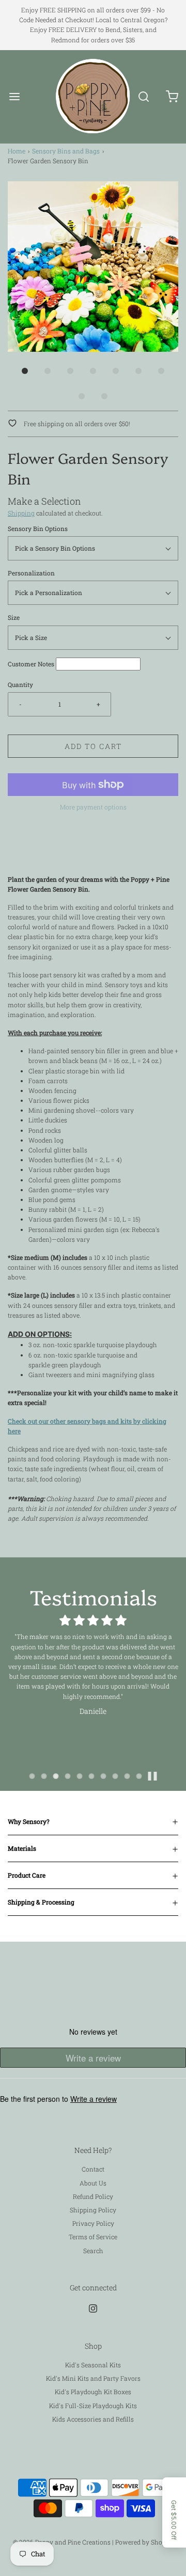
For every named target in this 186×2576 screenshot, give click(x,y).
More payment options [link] (93, 807)
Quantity (20, 684)
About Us (93, 2183)
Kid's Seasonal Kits (93, 2365)
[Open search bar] (143, 96)
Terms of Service (93, 2237)
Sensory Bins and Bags (66, 151)
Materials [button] (22, 1848)
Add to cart (93, 746)
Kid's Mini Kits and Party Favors (93, 2378)
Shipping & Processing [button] (41, 1902)
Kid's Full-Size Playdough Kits (93, 2406)
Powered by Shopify (144, 2542)
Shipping (21, 513)
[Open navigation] (14, 96)
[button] (93, 267)
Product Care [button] (27, 1875)
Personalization (31, 573)
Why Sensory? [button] (29, 1821)
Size (14, 617)
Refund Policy (93, 2196)
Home (17, 151)
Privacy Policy (93, 2223)
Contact (93, 2169)
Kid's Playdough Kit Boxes (93, 2392)
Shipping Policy (93, 2210)
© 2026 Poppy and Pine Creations (62, 2542)
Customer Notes (31, 664)
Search (93, 2251)
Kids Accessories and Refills (93, 2419)
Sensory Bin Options (38, 528)
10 (139, 1776)
